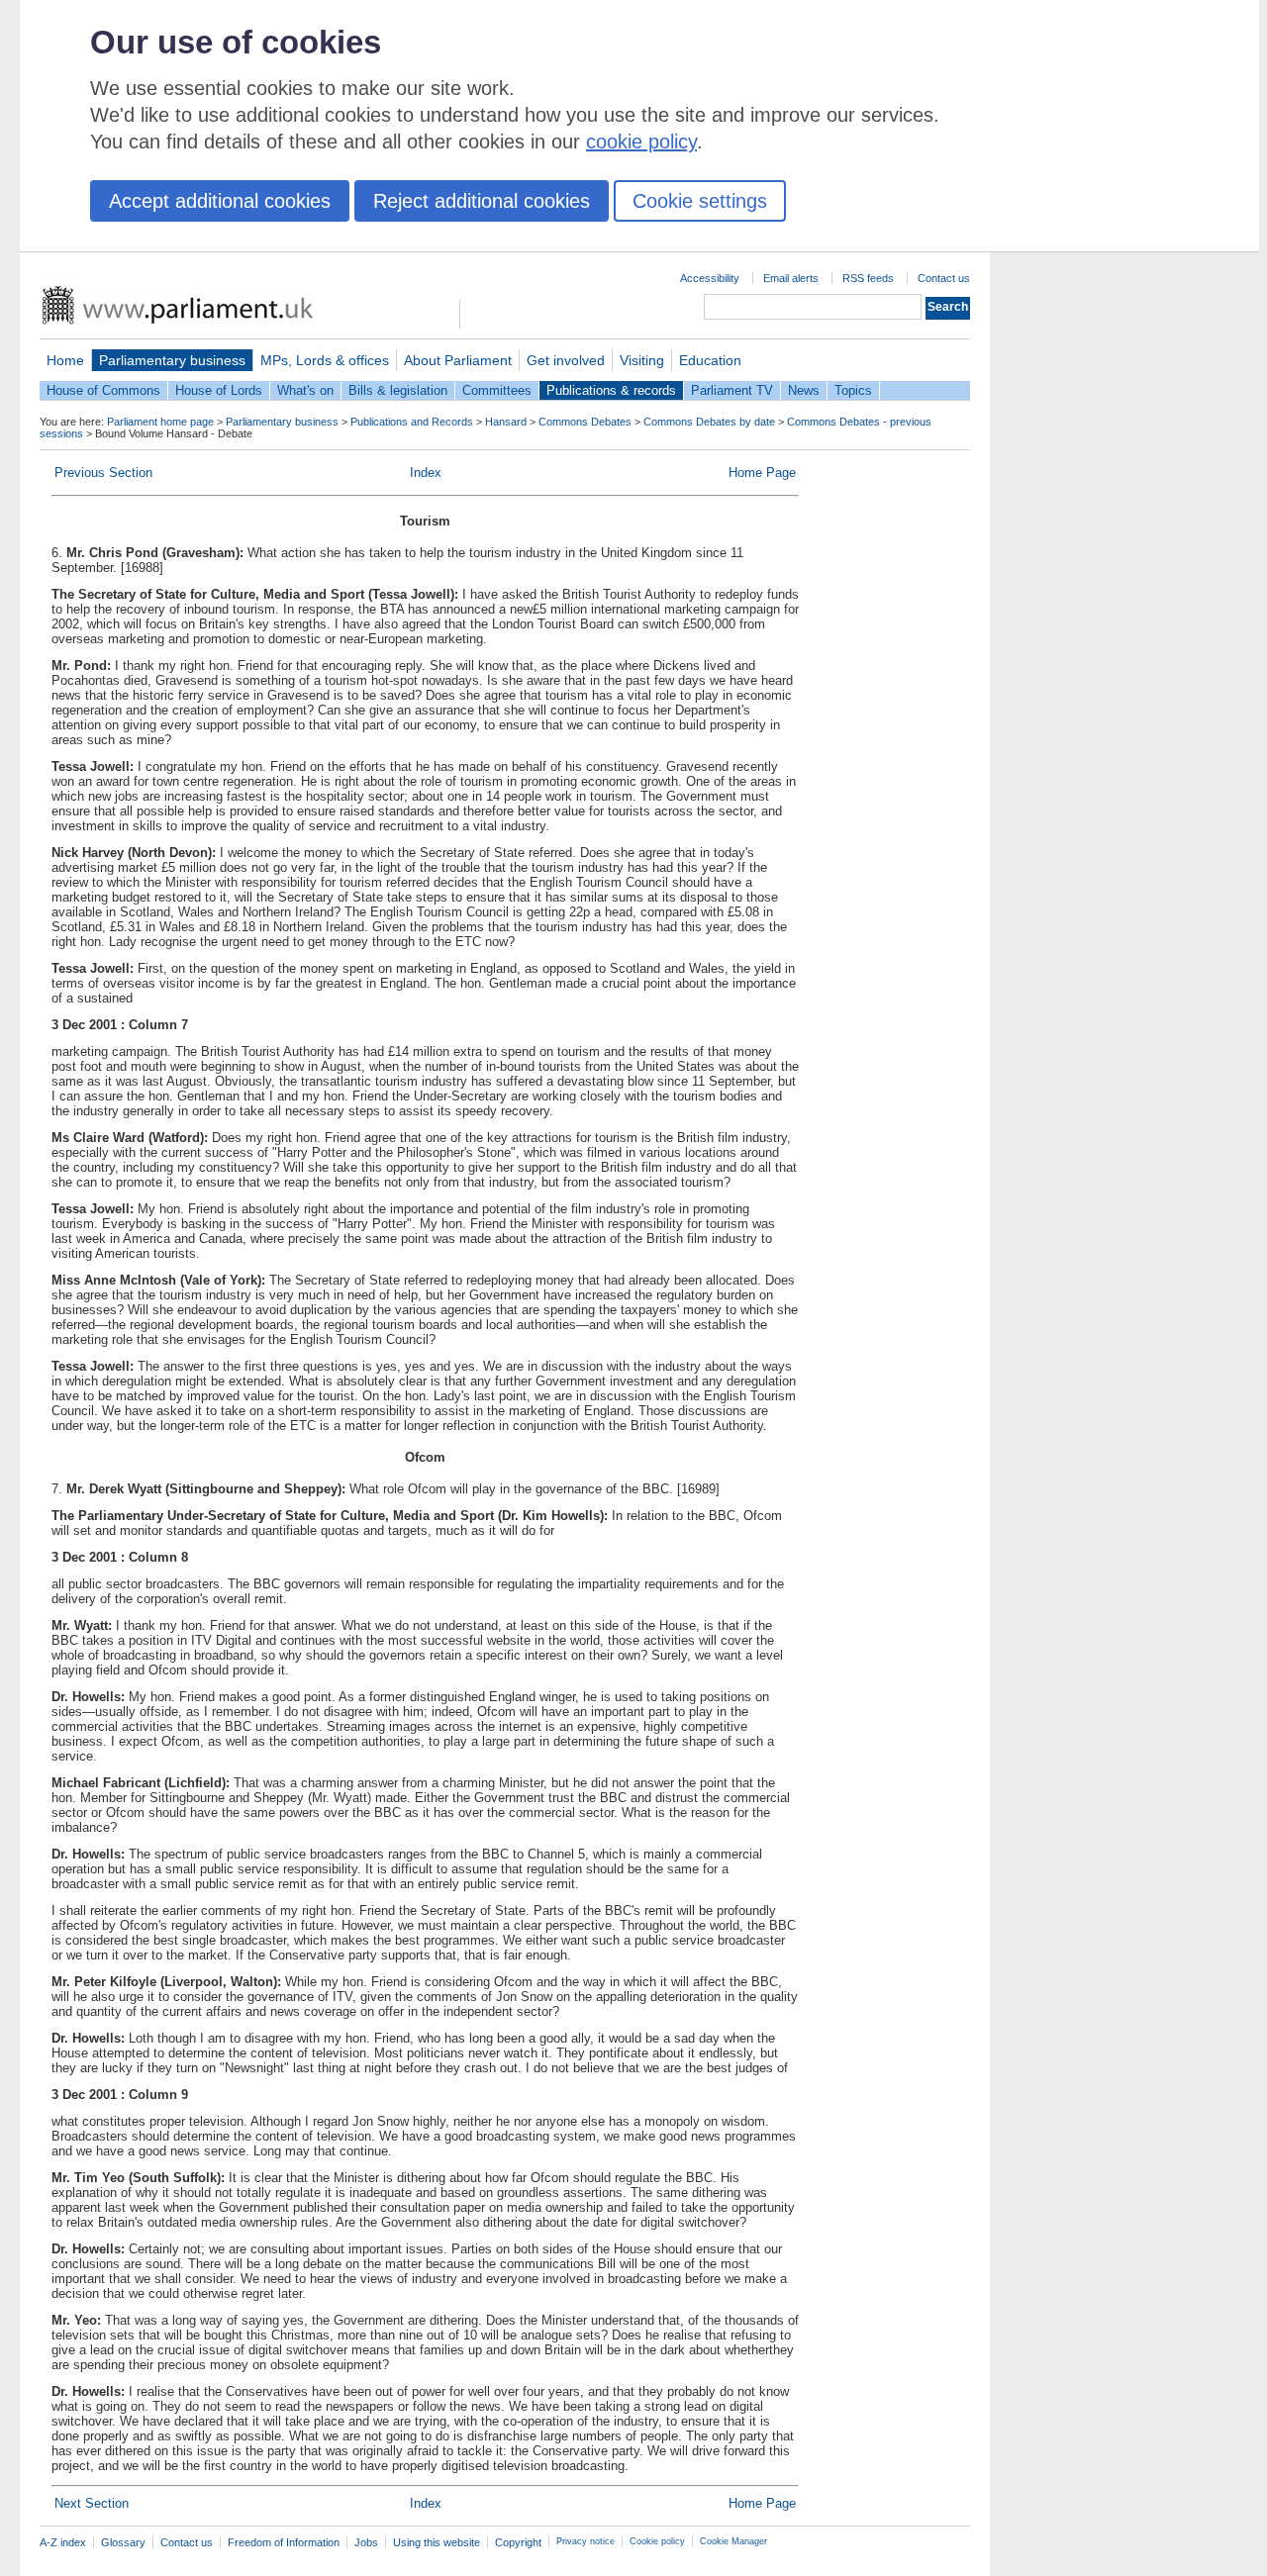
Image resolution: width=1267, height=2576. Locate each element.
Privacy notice (585, 2541)
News (804, 390)
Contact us (944, 278)
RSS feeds (868, 278)
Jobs (366, 2542)
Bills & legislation (398, 390)
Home (65, 360)
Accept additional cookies (220, 201)
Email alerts (791, 278)
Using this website (437, 2542)
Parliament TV (732, 390)
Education (710, 360)
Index (426, 473)
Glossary (123, 2542)
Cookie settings (700, 201)
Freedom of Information (284, 2542)
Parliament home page (160, 422)
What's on (305, 390)
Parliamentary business (172, 360)
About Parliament (458, 360)
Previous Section (103, 473)
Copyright (518, 2542)
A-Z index (63, 2542)
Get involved (566, 360)
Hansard (506, 422)
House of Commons (103, 390)
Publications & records (611, 390)
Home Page (762, 473)
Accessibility (710, 278)
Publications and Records (412, 422)
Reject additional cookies (482, 201)
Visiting (642, 360)
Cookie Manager (733, 2541)
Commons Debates (585, 422)
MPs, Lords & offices (325, 360)
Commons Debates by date (709, 422)
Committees (497, 390)
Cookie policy (657, 2541)
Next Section (92, 2503)
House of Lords (219, 390)
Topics (853, 390)
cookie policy (641, 142)
